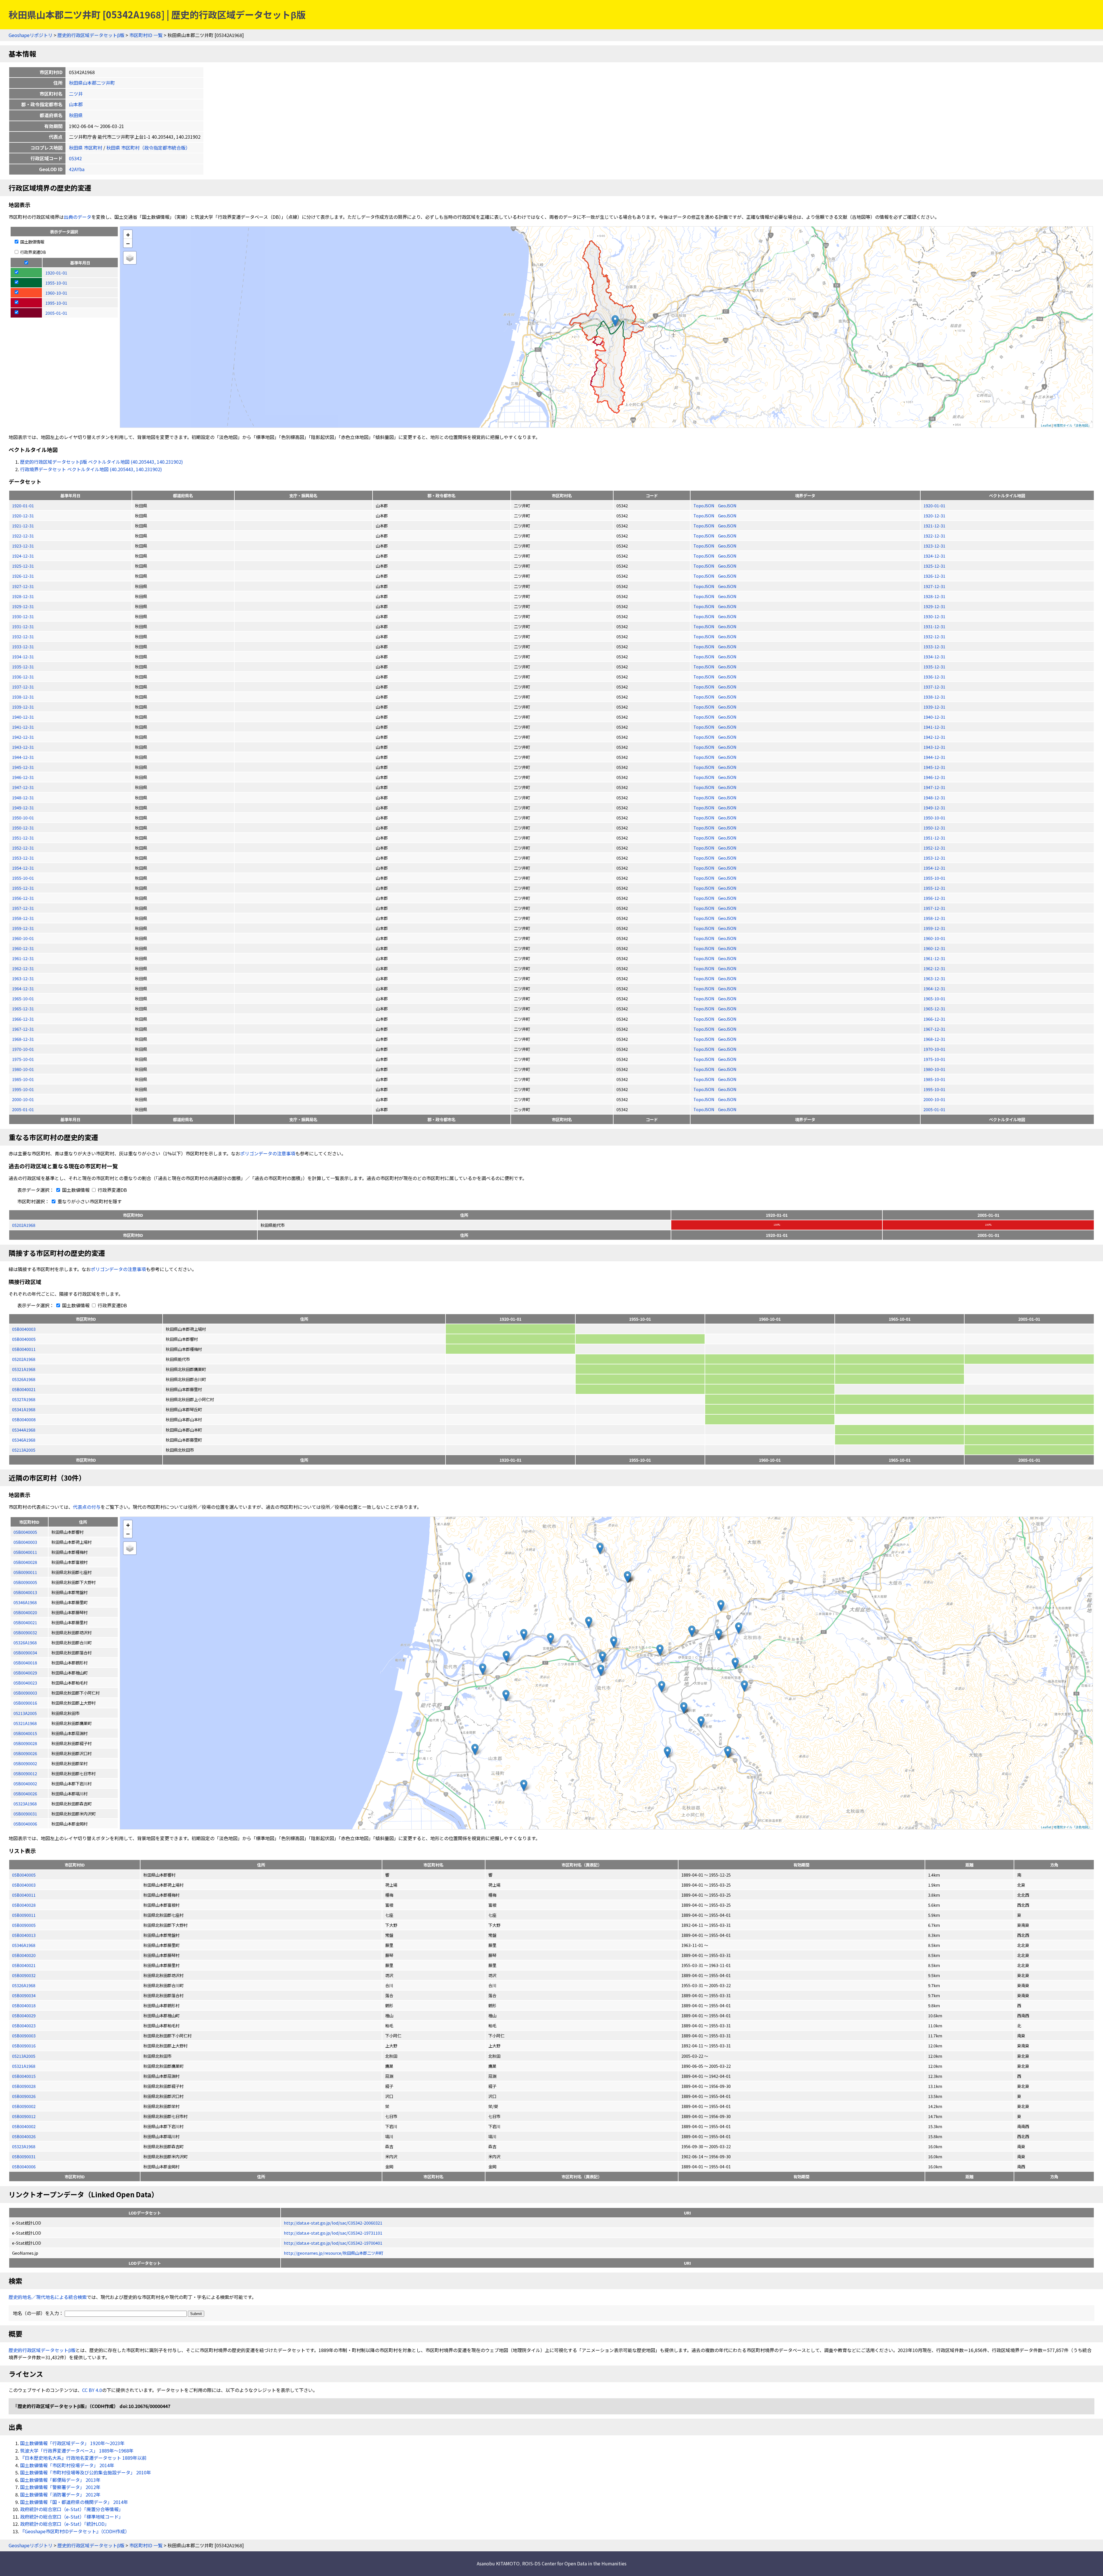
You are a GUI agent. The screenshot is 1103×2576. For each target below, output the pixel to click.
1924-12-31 (23, 556)
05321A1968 (24, 1369)
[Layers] (130, 258)
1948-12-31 (23, 797)
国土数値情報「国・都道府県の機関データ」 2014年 (74, 2502)
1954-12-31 (23, 868)
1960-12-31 (23, 948)
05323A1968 (24, 2146)
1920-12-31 (23, 516)
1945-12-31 (23, 767)
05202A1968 (24, 1225)
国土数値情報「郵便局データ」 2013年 (60, 2480)
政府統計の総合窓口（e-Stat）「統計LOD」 (65, 2524)
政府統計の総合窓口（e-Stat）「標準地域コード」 (72, 2517)
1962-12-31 (23, 968)
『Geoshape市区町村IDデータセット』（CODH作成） (75, 2531)
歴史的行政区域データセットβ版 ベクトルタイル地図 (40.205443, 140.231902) (102, 462)
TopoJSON (704, 505)
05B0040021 (24, 1389)
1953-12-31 (23, 858)
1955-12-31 (23, 888)
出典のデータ (78, 217)
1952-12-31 (23, 848)
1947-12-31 (23, 787)
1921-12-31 (23, 526)
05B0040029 (24, 2015)
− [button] (128, 243)
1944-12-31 (23, 757)
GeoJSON (727, 505)
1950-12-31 (23, 828)
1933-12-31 (23, 646)
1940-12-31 (23, 717)
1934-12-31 (23, 656)
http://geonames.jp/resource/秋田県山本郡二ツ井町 (333, 2253)
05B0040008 (24, 1419)
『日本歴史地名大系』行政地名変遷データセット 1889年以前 (83, 2458)
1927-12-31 (23, 586)
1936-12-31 (23, 677)
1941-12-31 (23, 727)
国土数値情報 (32, 242)
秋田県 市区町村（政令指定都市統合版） (148, 148)
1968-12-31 (23, 1039)
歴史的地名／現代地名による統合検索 (48, 2297)
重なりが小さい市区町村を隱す (89, 1201)
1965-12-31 (23, 1008)
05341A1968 (24, 1409)
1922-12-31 (23, 536)
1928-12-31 (23, 596)
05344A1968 (24, 1430)
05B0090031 (24, 2156)
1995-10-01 (23, 1089)
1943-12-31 (23, 747)
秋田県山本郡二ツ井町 (92, 83)
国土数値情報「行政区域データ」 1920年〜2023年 (72, 2443)
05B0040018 (24, 2005)
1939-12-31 (23, 707)
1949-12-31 (23, 808)
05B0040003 (24, 1329)
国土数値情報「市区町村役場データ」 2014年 (67, 2465)
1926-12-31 (23, 576)
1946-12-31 (23, 777)
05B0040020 (24, 1955)
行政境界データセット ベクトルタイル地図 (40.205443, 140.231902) (91, 469)
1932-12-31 (23, 636)
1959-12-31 (23, 928)
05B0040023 (24, 2025)
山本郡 (76, 104)
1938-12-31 (23, 697)
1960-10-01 (23, 938)
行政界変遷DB (33, 252)
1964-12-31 (23, 988)
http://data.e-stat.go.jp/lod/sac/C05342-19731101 (333, 2233)
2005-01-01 (23, 1109)
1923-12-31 (23, 546)
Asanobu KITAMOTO (498, 2563)
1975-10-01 (23, 1059)
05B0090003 (24, 2036)
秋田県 (76, 115)
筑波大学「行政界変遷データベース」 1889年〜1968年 (77, 2451)
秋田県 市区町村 (86, 148)
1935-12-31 (23, 667)
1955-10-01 (23, 878)
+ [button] (128, 234)
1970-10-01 (23, 1049)
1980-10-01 (23, 1069)
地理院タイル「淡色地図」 (1072, 425)
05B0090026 (24, 2096)
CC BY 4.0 (92, 2390)
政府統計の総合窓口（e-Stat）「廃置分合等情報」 (72, 2509)
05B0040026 (24, 2136)
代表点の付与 (87, 1507)
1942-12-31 (23, 737)
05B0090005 (24, 1925)
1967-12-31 (23, 1029)
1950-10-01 (23, 818)
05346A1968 (24, 1440)
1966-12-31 (23, 1019)
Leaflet (1046, 425)
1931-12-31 (23, 626)
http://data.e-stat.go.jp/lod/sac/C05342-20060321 (333, 2223)
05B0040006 (24, 2166)
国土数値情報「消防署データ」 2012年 (60, 2494)
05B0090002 (24, 2106)
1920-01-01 (23, 505)
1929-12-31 (23, 606)
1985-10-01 (23, 1079)
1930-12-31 (23, 616)
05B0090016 (24, 2046)
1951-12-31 (23, 838)
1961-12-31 (23, 958)
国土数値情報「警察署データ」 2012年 (60, 2487)
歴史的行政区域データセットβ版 (91, 35)
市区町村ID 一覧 (146, 35)
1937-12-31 (23, 687)
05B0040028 (24, 1905)
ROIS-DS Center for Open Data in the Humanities (574, 2563)
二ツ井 (76, 94)
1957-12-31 (23, 908)
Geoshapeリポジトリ (31, 35)
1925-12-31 (23, 566)
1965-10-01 (23, 998)
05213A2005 (24, 1450)
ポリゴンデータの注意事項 (268, 1153)
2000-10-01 (23, 1099)
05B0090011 (24, 1915)
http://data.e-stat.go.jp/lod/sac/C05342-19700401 (333, 2243)
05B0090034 (24, 1995)
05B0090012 (24, 2116)
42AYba (77, 169)
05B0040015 (24, 2076)
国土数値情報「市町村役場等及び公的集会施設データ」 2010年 (86, 2472)
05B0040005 (24, 1339)
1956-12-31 (23, 898)
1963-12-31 (23, 978)
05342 (75, 158)
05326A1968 (24, 1379)
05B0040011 (24, 1349)
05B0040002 (24, 2126)
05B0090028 (24, 2086)
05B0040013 (24, 1935)
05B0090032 (24, 1975)
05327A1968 (24, 1399)
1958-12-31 (23, 918)
